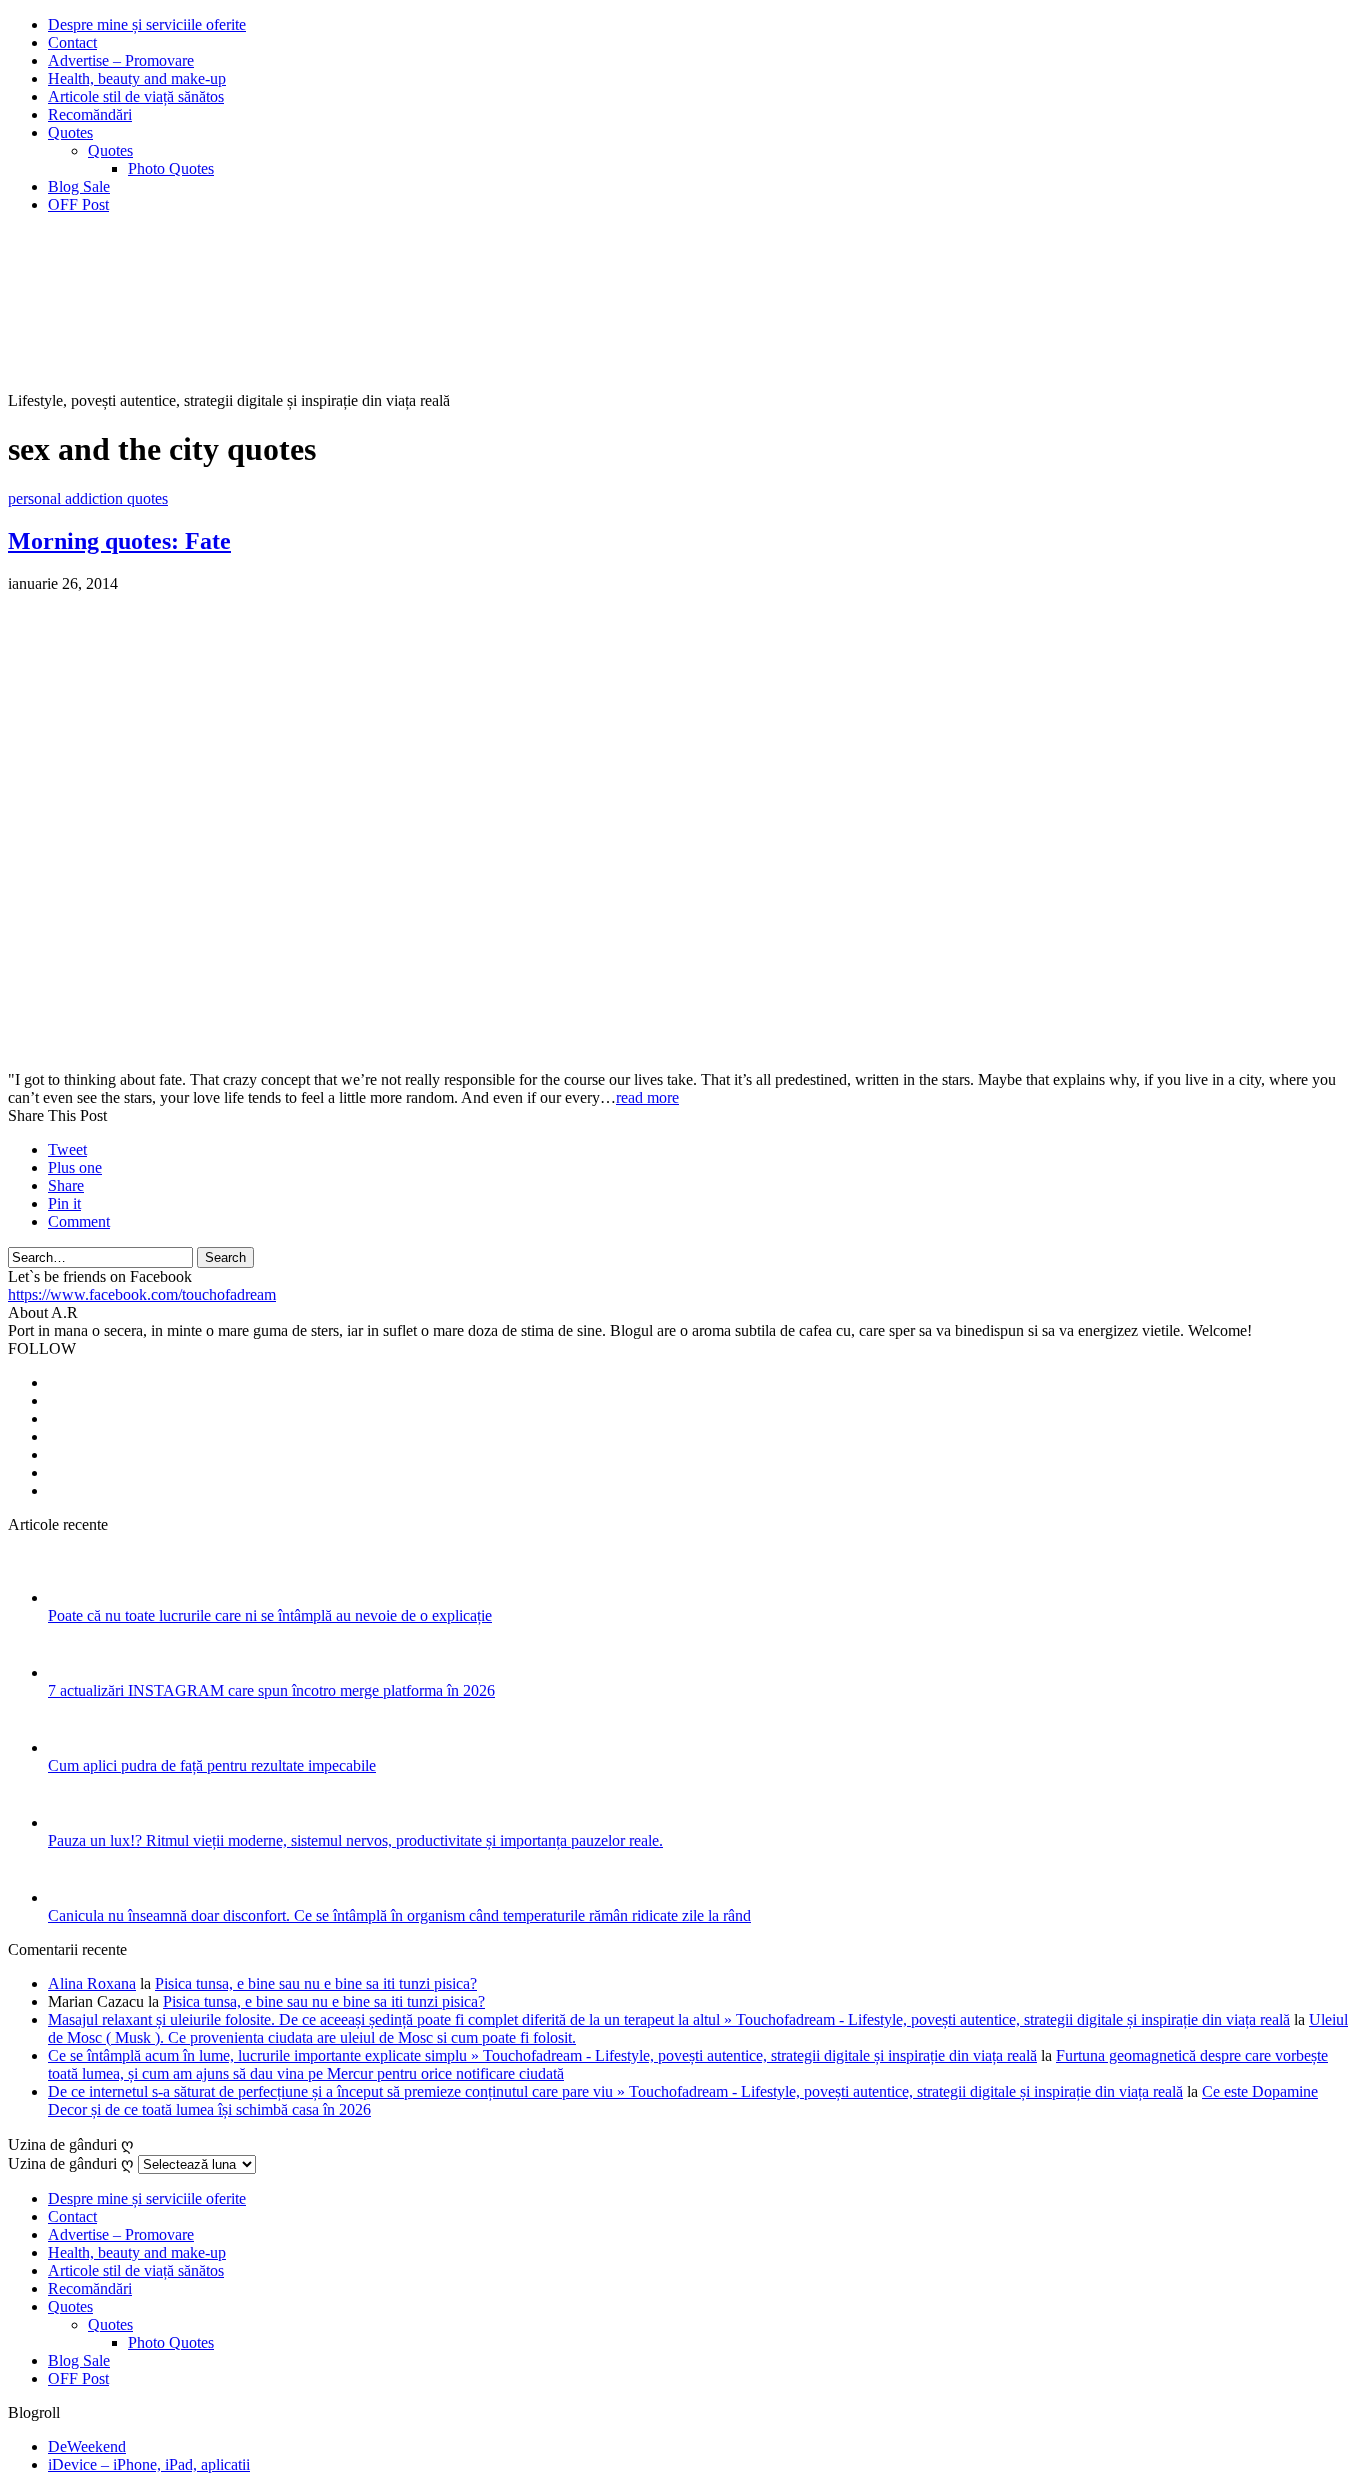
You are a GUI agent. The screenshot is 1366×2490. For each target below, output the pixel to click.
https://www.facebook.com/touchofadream (142, 1294)
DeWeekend (87, 2446)
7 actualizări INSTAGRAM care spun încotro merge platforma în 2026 (271, 1690)
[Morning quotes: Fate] (198, 1061)
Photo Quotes (171, 168)
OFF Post (78, 204)
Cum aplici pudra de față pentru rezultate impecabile (212, 1765)
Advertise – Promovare (121, 60)
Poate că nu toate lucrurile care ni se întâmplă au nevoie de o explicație (270, 1615)
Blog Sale (79, 186)
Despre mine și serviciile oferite (147, 24)
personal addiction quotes (88, 498)
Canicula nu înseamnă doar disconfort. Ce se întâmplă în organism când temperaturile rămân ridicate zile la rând (399, 1915)
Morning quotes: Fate (119, 541)
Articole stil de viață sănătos (136, 96)
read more (647, 1097)
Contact (72, 42)
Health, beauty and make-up (137, 78)
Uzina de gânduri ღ (71, 2163)
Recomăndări (90, 114)
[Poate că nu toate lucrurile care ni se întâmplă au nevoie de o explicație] (74, 1597)
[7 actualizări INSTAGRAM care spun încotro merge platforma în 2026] (74, 1672)
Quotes (70, 132)
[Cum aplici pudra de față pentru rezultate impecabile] (74, 1747)
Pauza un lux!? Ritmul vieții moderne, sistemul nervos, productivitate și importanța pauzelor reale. (355, 1840)
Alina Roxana (92, 1983)
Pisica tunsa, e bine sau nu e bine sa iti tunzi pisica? (316, 1983)
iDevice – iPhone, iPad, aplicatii (149, 2464)
